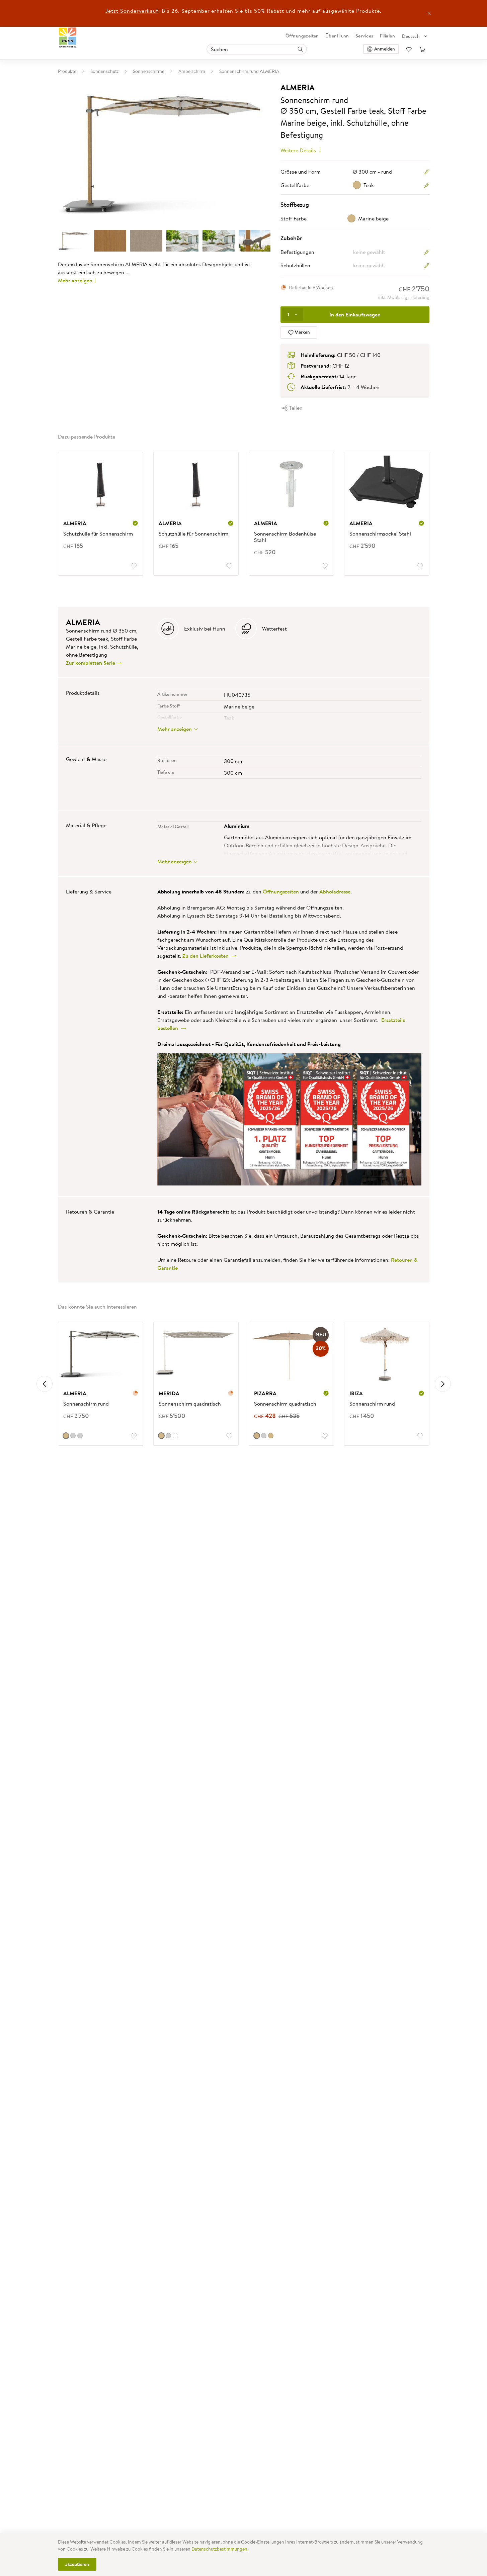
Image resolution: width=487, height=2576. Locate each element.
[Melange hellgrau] (264, 1436)
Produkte (67, 71)
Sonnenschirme (149, 71)
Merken (302, 332)
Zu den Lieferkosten (207, 956)
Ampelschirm (192, 71)
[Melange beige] (257, 1436)
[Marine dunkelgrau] (73, 1436)
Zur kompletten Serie (91, 663)
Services (364, 36)
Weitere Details (299, 150)
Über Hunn (337, 36)
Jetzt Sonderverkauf (132, 11)
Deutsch (411, 36)
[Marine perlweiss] (175, 1436)
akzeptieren (77, 2564)
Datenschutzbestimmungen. (220, 2549)
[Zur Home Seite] (68, 38)
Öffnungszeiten (302, 36)
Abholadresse (335, 891)
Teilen (295, 408)
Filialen (387, 36)
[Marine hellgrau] (168, 1436)
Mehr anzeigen (75, 280)
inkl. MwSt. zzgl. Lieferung (404, 297)
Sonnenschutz (105, 71)
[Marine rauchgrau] (80, 1436)
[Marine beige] (66, 1436)
